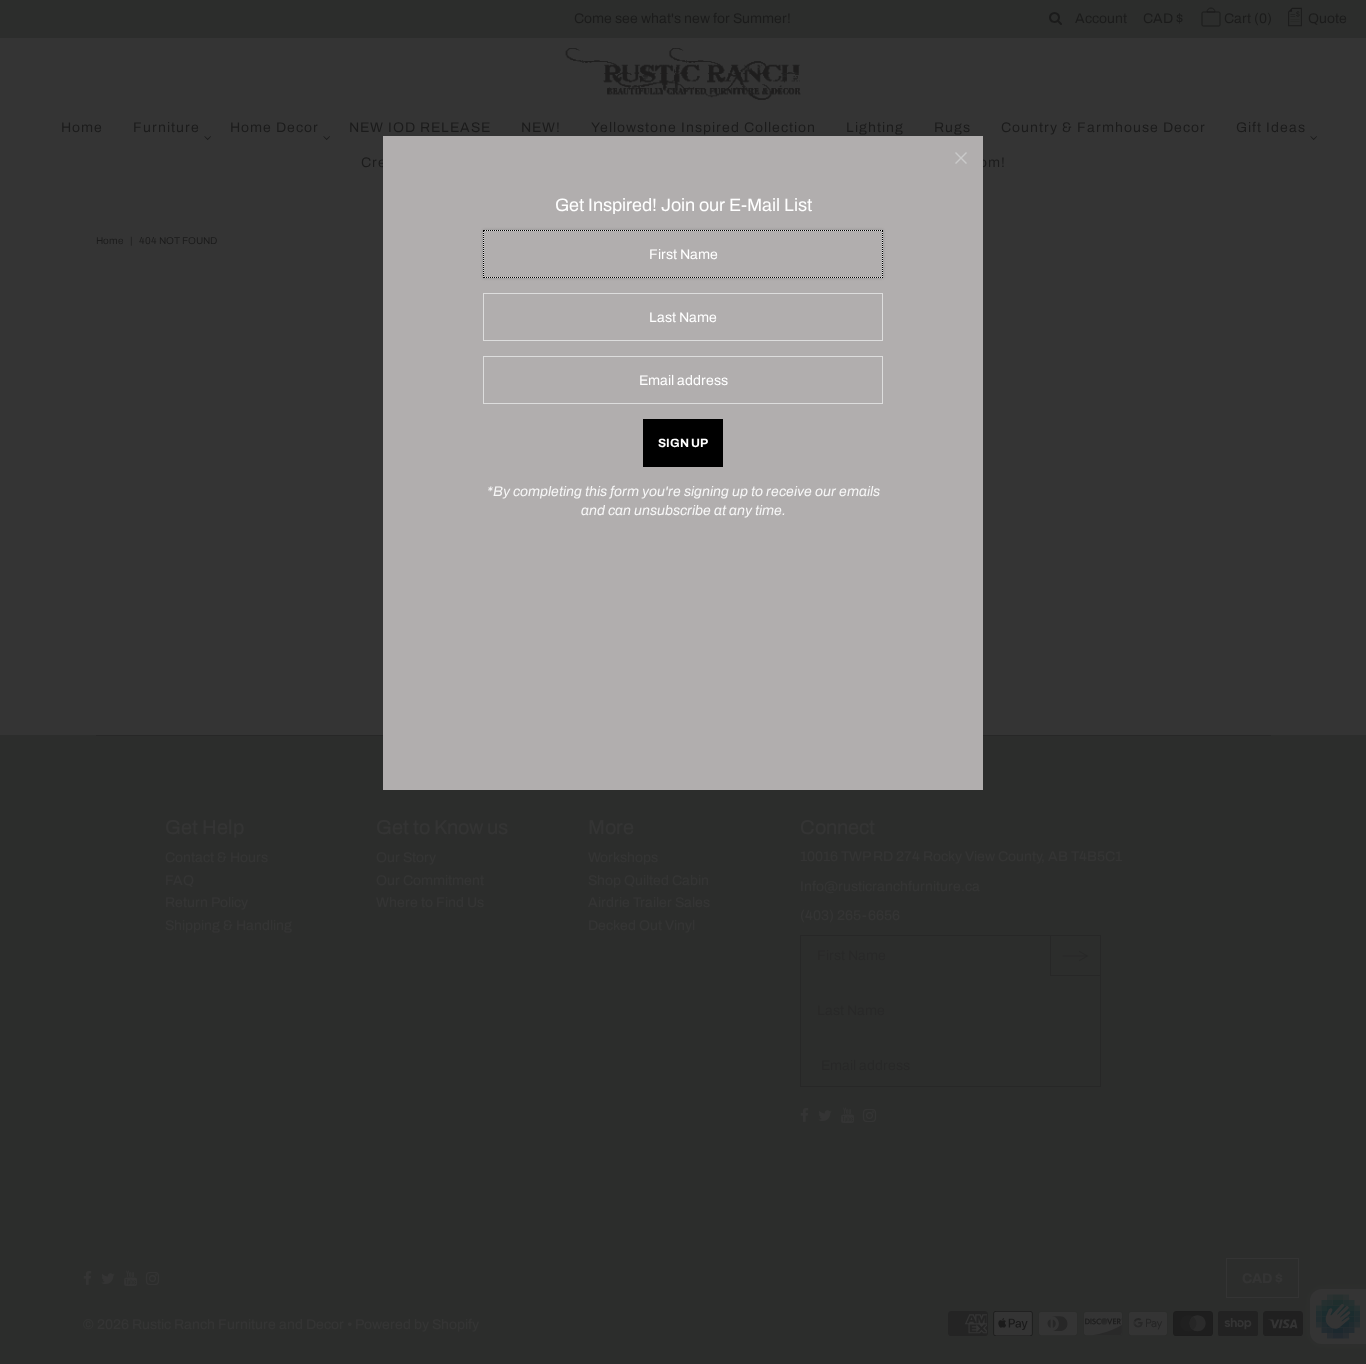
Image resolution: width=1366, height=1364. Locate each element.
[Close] (961, 158)
